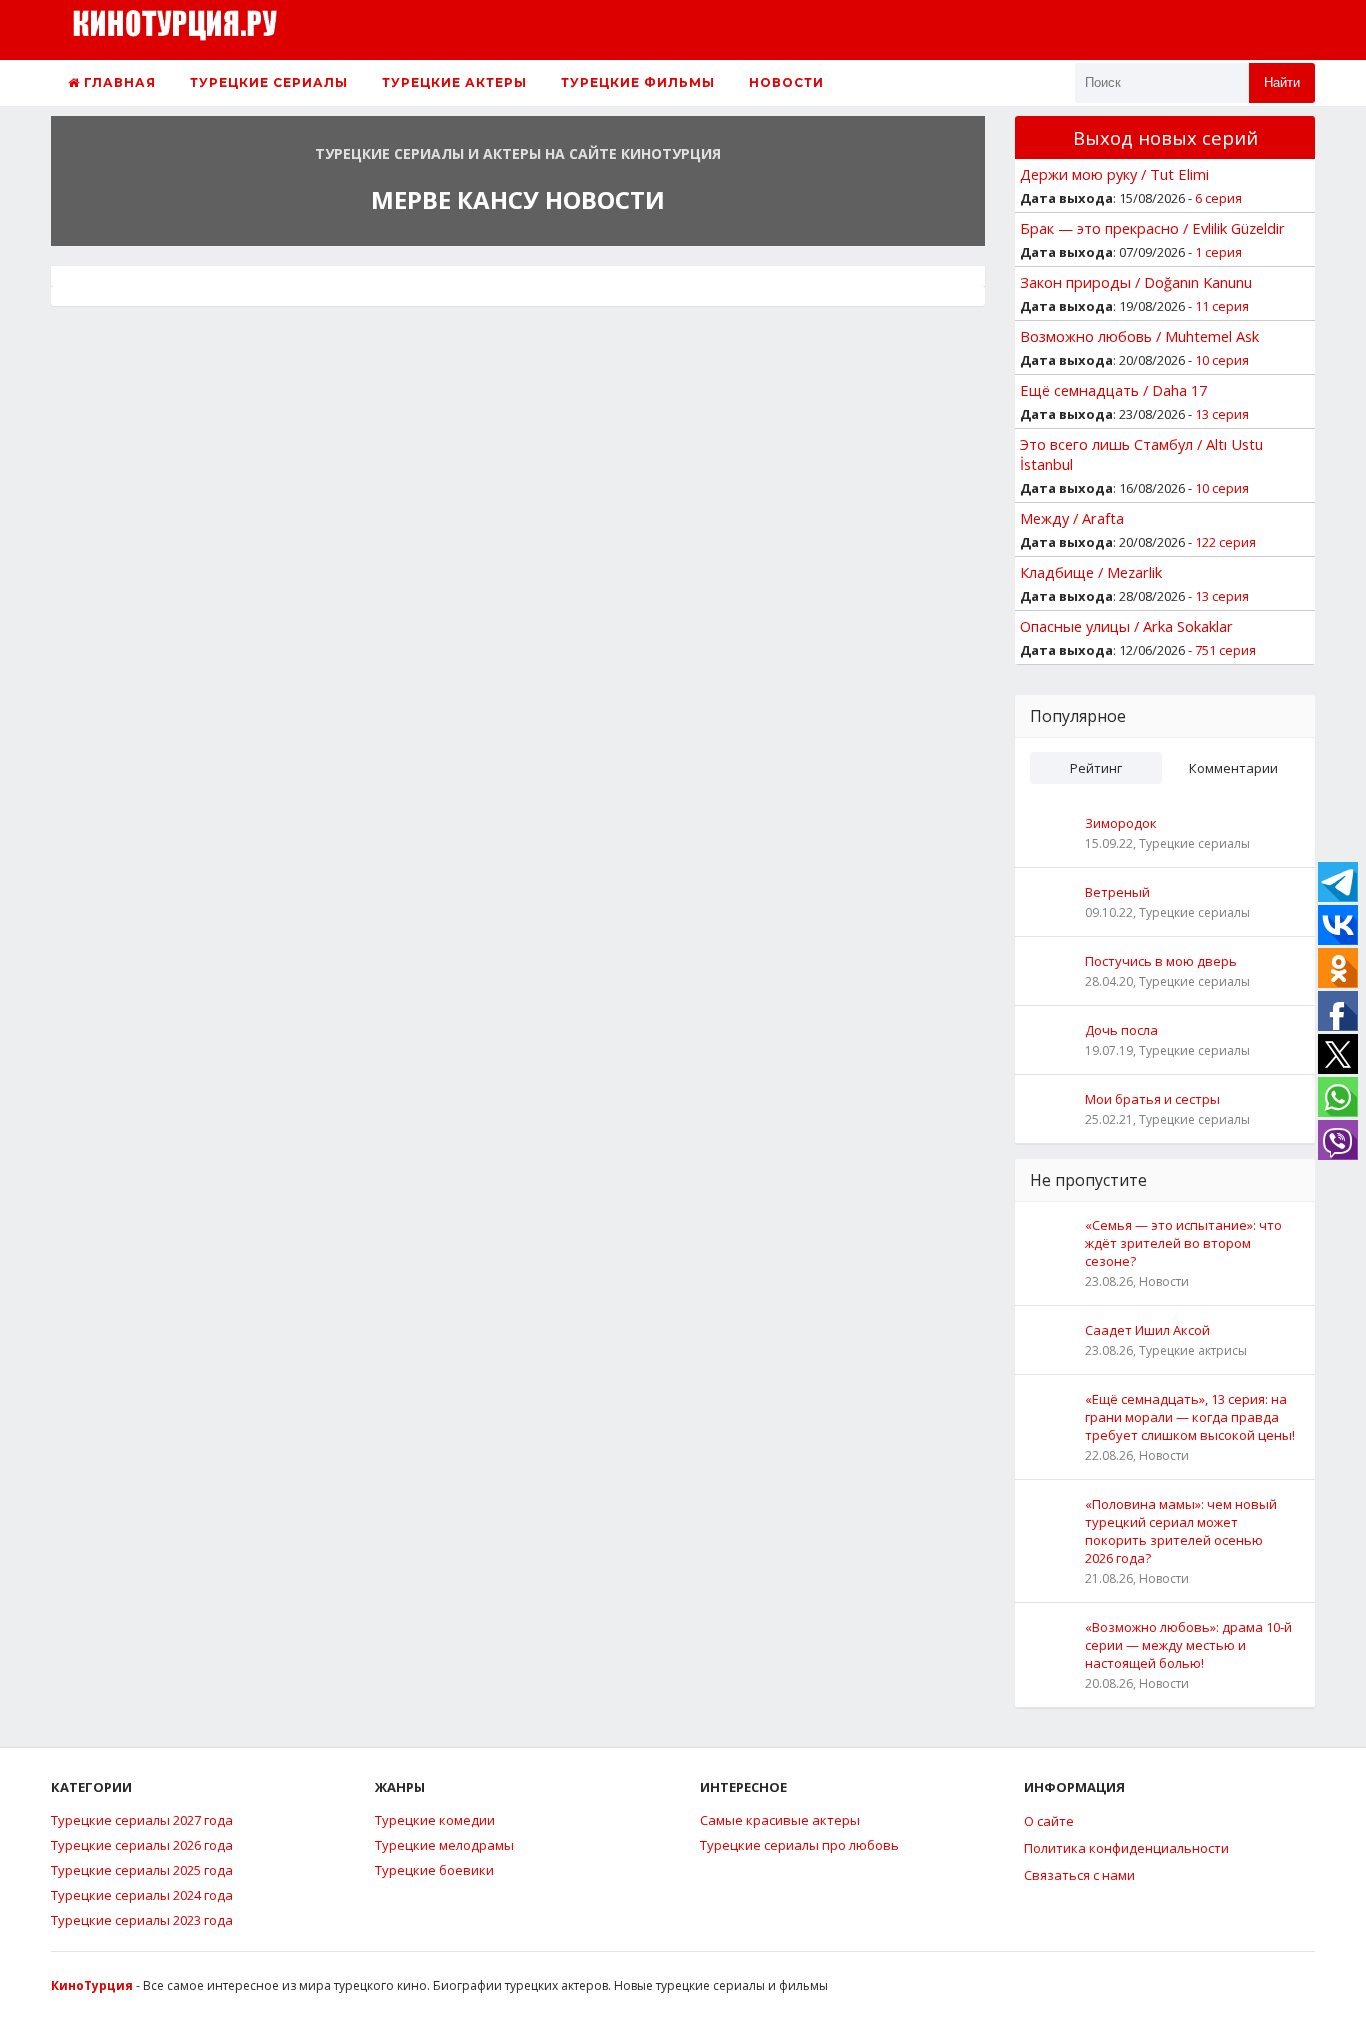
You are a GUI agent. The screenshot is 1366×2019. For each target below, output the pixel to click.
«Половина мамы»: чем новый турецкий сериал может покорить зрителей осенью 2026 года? (1181, 1531)
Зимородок (1121, 823)
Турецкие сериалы (269, 82)
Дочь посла (1121, 1030)
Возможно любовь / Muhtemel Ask (1139, 336)
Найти (1282, 82)
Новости (786, 82)
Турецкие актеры (454, 82)
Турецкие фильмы (638, 82)
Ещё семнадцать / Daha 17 (1113, 390)
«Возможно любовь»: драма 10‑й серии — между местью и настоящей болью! (1188, 1645)
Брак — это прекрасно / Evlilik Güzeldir (1152, 228)
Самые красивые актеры (780, 1820)
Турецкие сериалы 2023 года (142, 1920)
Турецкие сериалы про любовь (799, 1845)
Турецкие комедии (435, 1820)
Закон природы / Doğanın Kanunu (1136, 282)
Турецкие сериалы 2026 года (142, 1845)
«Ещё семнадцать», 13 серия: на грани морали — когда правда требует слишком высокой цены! (1190, 1417)
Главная (118, 82)
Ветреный (1117, 892)
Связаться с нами (1079, 1875)
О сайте (1049, 1821)
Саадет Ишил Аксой (1147, 1330)
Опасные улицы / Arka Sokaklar (1126, 626)
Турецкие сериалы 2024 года (142, 1895)
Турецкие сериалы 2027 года (142, 1820)
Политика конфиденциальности (1126, 1848)
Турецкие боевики (434, 1870)
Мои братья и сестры (1152, 1099)
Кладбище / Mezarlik (1091, 572)
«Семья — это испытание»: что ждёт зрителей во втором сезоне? (1183, 1243)
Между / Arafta (1072, 518)
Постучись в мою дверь (1161, 961)
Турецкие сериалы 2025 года (142, 1870)
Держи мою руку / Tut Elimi (1114, 174)
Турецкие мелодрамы (444, 1845)
